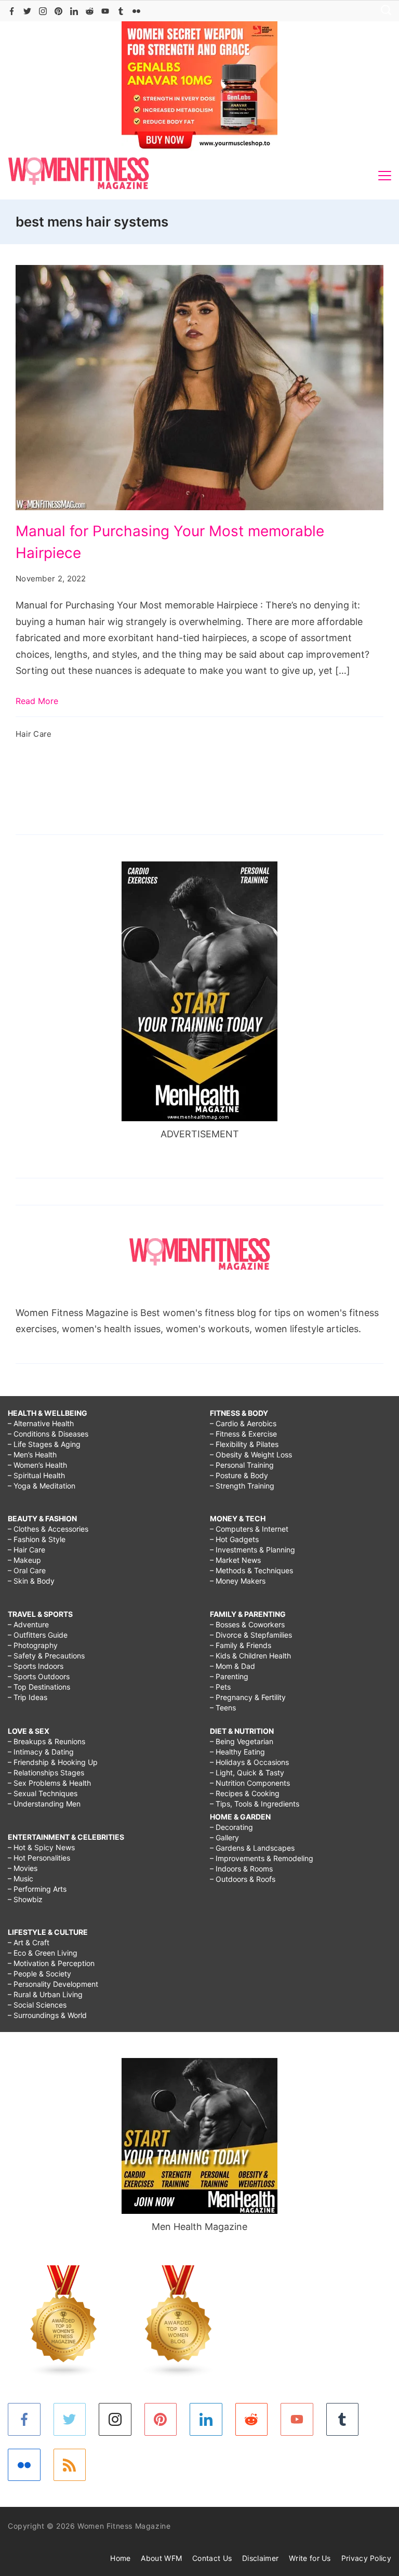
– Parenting (229, 1676)
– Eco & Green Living (43, 1953)
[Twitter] (27, 11)
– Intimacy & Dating (41, 1752)
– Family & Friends (241, 1645)
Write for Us (310, 2558)
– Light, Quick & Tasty (247, 1772)
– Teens (223, 1708)
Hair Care (34, 734)
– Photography (33, 1645)
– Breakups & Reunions (46, 1741)
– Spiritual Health (36, 1475)
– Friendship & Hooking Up (53, 1762)
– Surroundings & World (47, 2015)
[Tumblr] (121, 11)
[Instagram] (43, 11)
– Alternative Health (41, 1423)
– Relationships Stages (46, 1772)
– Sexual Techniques (43, 1793)
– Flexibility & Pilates (244, 1444)
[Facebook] (12, 11)
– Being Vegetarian (242, 1741)
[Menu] (385, 176)
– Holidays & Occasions (249, 1762)
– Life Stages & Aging (44, 1444)
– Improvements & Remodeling (262, 1858)
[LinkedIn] (74, 11)
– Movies (23, 1868)
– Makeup (24, 1560)
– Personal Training (242, 1465)
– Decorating (231, 1827)
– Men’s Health (32, 1455)
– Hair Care (26, 1550)
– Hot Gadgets (234, 1539)
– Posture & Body (239, 1475)
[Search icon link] (383, 11)
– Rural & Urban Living (45, 1994)
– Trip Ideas (28, 1697)
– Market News (235, 1560)
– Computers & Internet (249, 1529)
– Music (21, 1878)
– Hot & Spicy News (41, 1847)
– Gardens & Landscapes (252, 1848)
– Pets (220, 1687)
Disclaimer (260, 2558)
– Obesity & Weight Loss (251, 1455)
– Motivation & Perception (51, 1963)
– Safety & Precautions (46, 1656)
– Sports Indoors (36, 1666)
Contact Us (212, 2558)
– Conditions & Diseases (48, 1434)
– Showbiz (25, 1899)
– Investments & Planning (252, 1550)
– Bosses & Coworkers (247, 1624)
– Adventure (28, 1624)
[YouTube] (105, 11)
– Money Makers (238, 1581)
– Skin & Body (31, 1581)
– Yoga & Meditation (42, 1486)
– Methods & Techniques (251, 1570)
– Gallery (224, 1837)
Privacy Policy (366, 2558)
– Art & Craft (29, 1942)
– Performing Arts (37, 1889)
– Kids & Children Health (250, 1656)
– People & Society (39, 1974)
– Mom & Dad (232, 1666)
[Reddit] (90, 11)
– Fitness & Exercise (243, 1434)
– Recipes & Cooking (245, 1793)
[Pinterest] (58, 11)
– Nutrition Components (250, 1783)
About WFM (161, 2558)
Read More (37, 701)
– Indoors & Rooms (241, 1869)
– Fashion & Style (37, 1539)
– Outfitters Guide (38, 1635)
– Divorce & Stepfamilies (251, 1635)
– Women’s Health (37, 1465)
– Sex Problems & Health (49, 1783)
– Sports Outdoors (39, 1676)
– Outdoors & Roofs (243, 1879)
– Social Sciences (37, 2005)
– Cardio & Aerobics (243, 1423)
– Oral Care (27, 1570)
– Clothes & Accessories (48, 1529)
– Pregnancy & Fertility (248, 1697)
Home (120, 2558)
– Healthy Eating (237, 1752)
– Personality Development (53, 1984)
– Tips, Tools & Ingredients (255, 1804)
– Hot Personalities (39, 1858)
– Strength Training (242, 1486)
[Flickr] (136, 11)
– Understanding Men (44, 1804)
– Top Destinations (39, 1687)
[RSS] (70, 2465)
